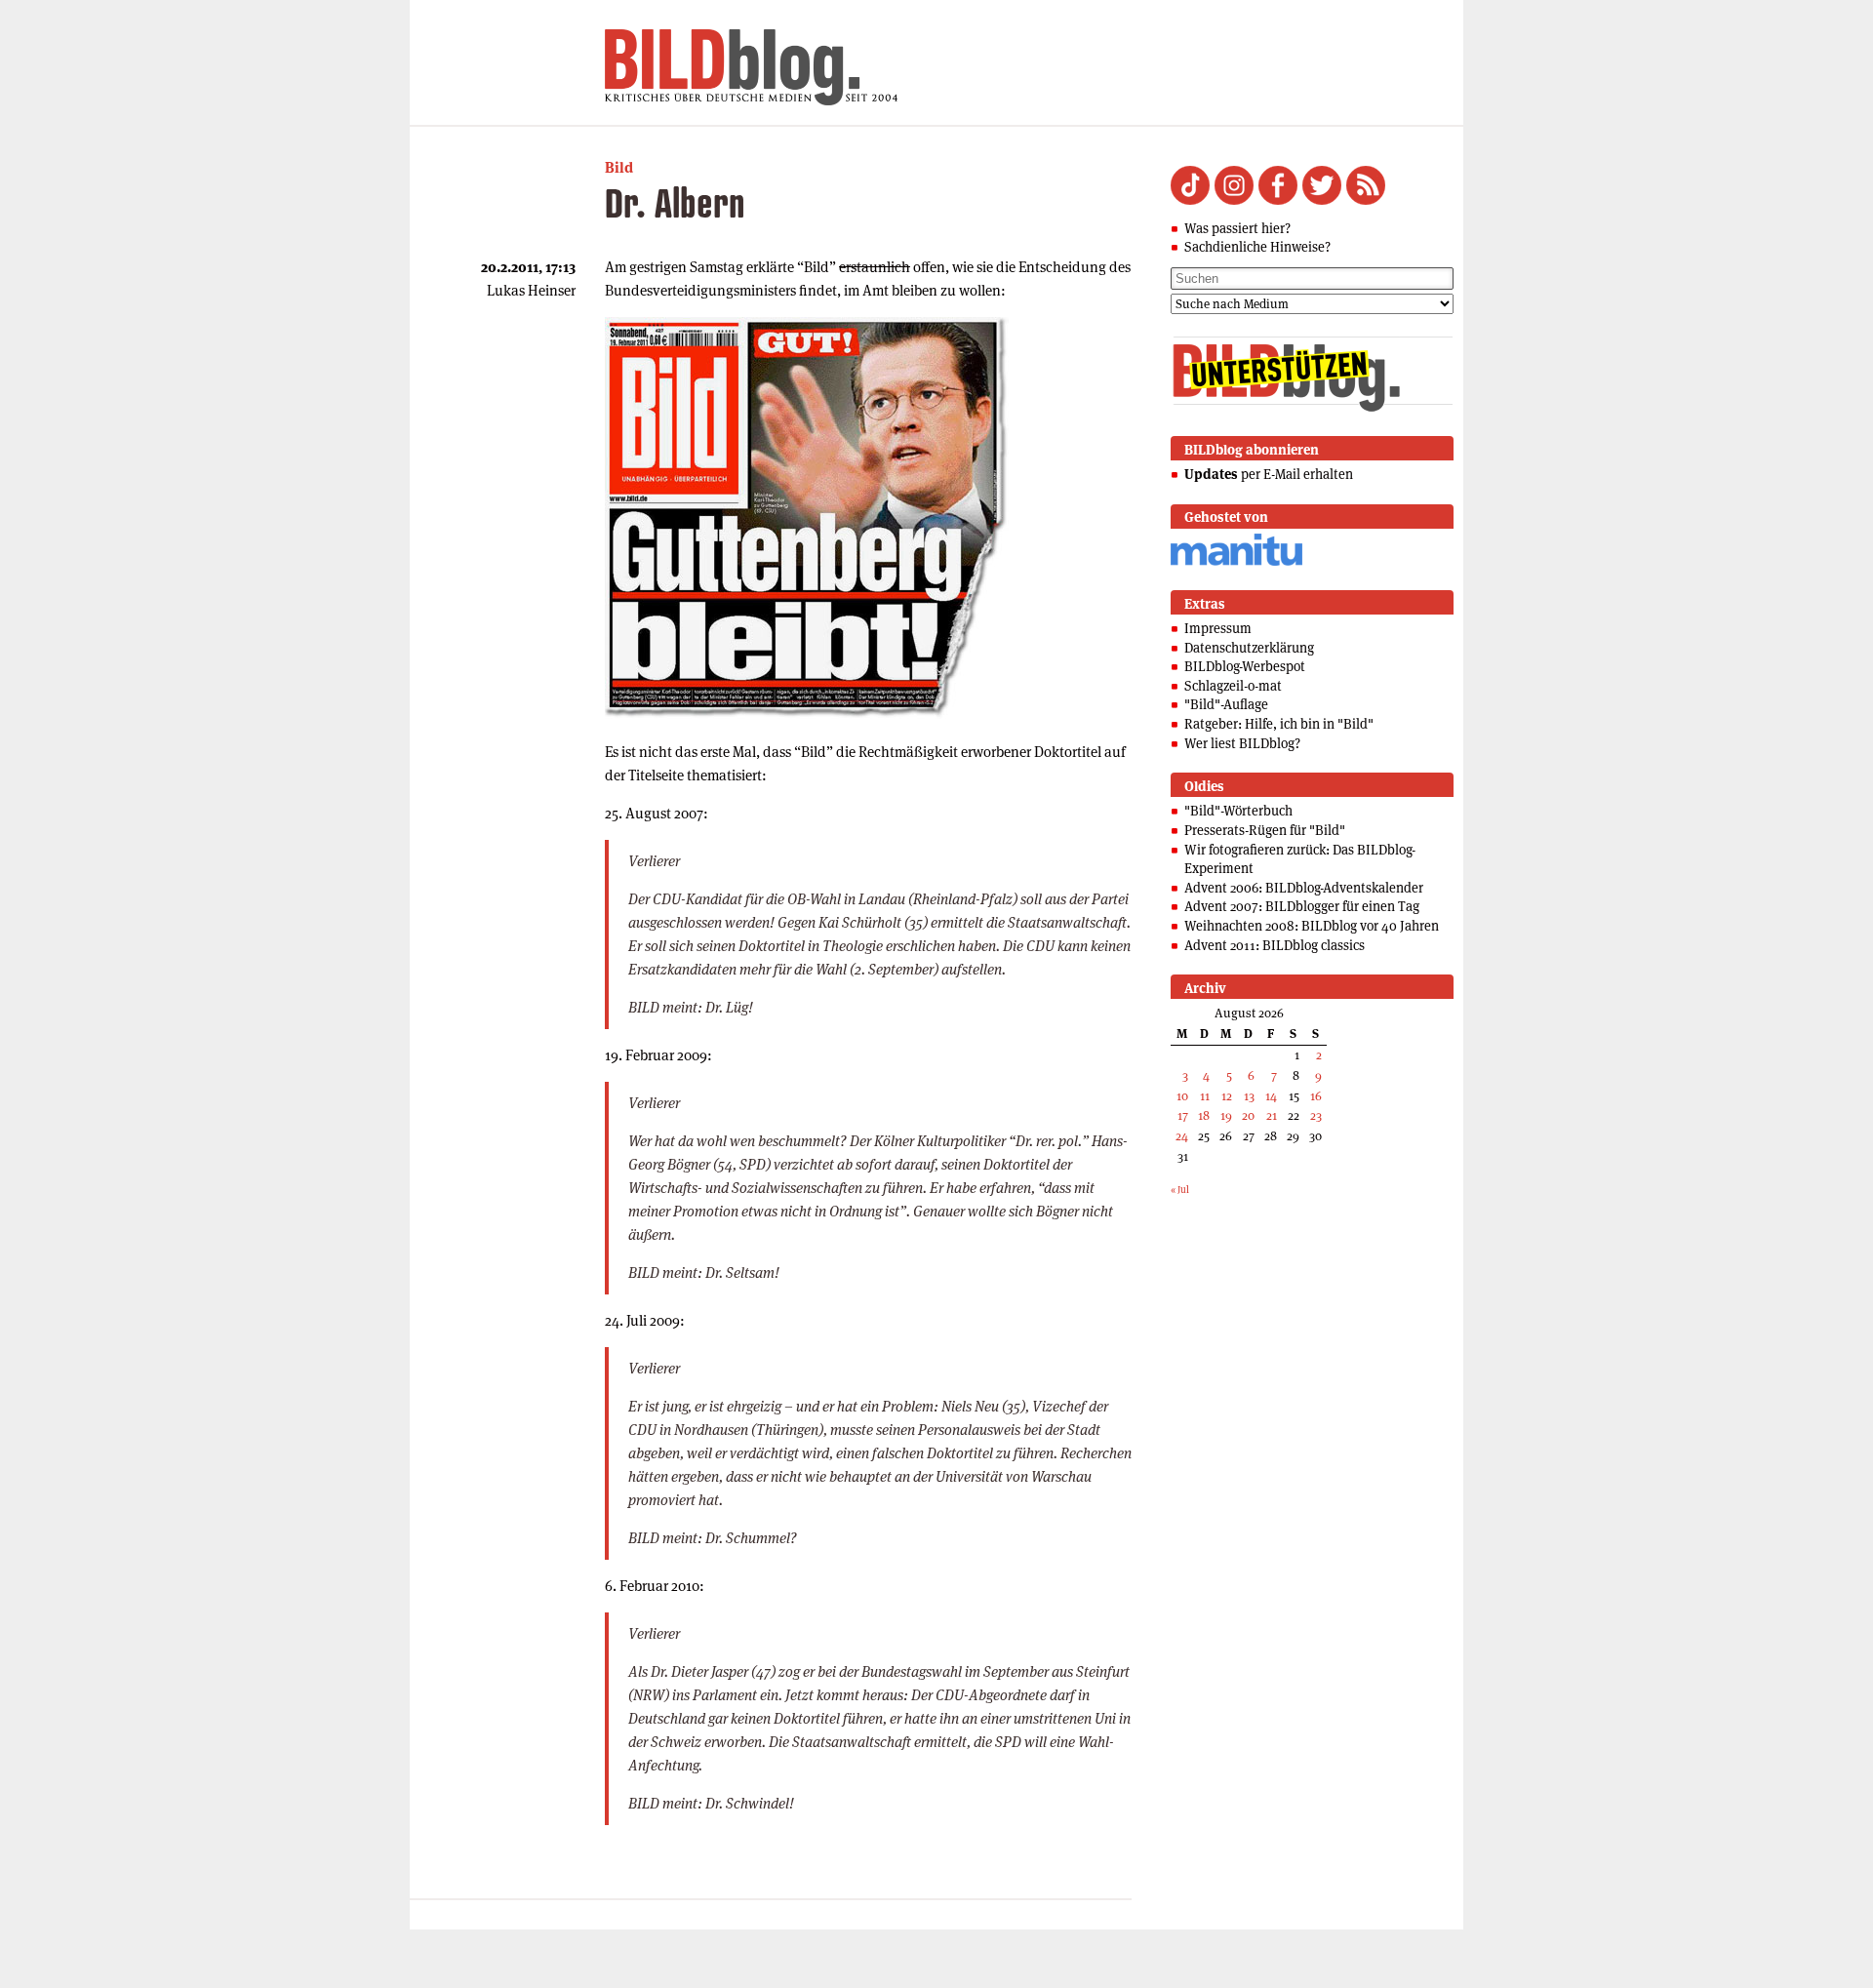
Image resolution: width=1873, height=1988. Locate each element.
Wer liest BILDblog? (1242, 743)
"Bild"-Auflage (1226, 704)
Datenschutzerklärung (1249, 648)
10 (1182, 1096)
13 (1249, 1096)
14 (1271, 1096)
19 (1226, 1115)
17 (1183, 1115)
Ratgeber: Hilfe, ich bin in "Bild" (1279, 724)
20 (1248, 1115)
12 (1227, 1096)
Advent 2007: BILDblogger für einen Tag (1302, 906)
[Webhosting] (1236, 562)
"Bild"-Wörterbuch (1238, 811)
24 (1182, 1136)
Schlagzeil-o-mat (1233, 686)
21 (1272, 1115)
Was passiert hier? (1237, 228)
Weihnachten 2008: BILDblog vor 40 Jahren (1312, 926)
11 (1205, 1096)
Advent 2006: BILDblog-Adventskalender (1304, 888)
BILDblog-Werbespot (1245, 666)
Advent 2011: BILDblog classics (1275, 945)
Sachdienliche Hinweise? (1257, 247)
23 (1316, 1115)
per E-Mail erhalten (1269, 474)
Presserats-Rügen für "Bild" (1265, 830)
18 (1204, 1115)
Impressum (1218, 628)
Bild (619, 167)
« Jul (1180, 1190)
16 (1316, 1096)
